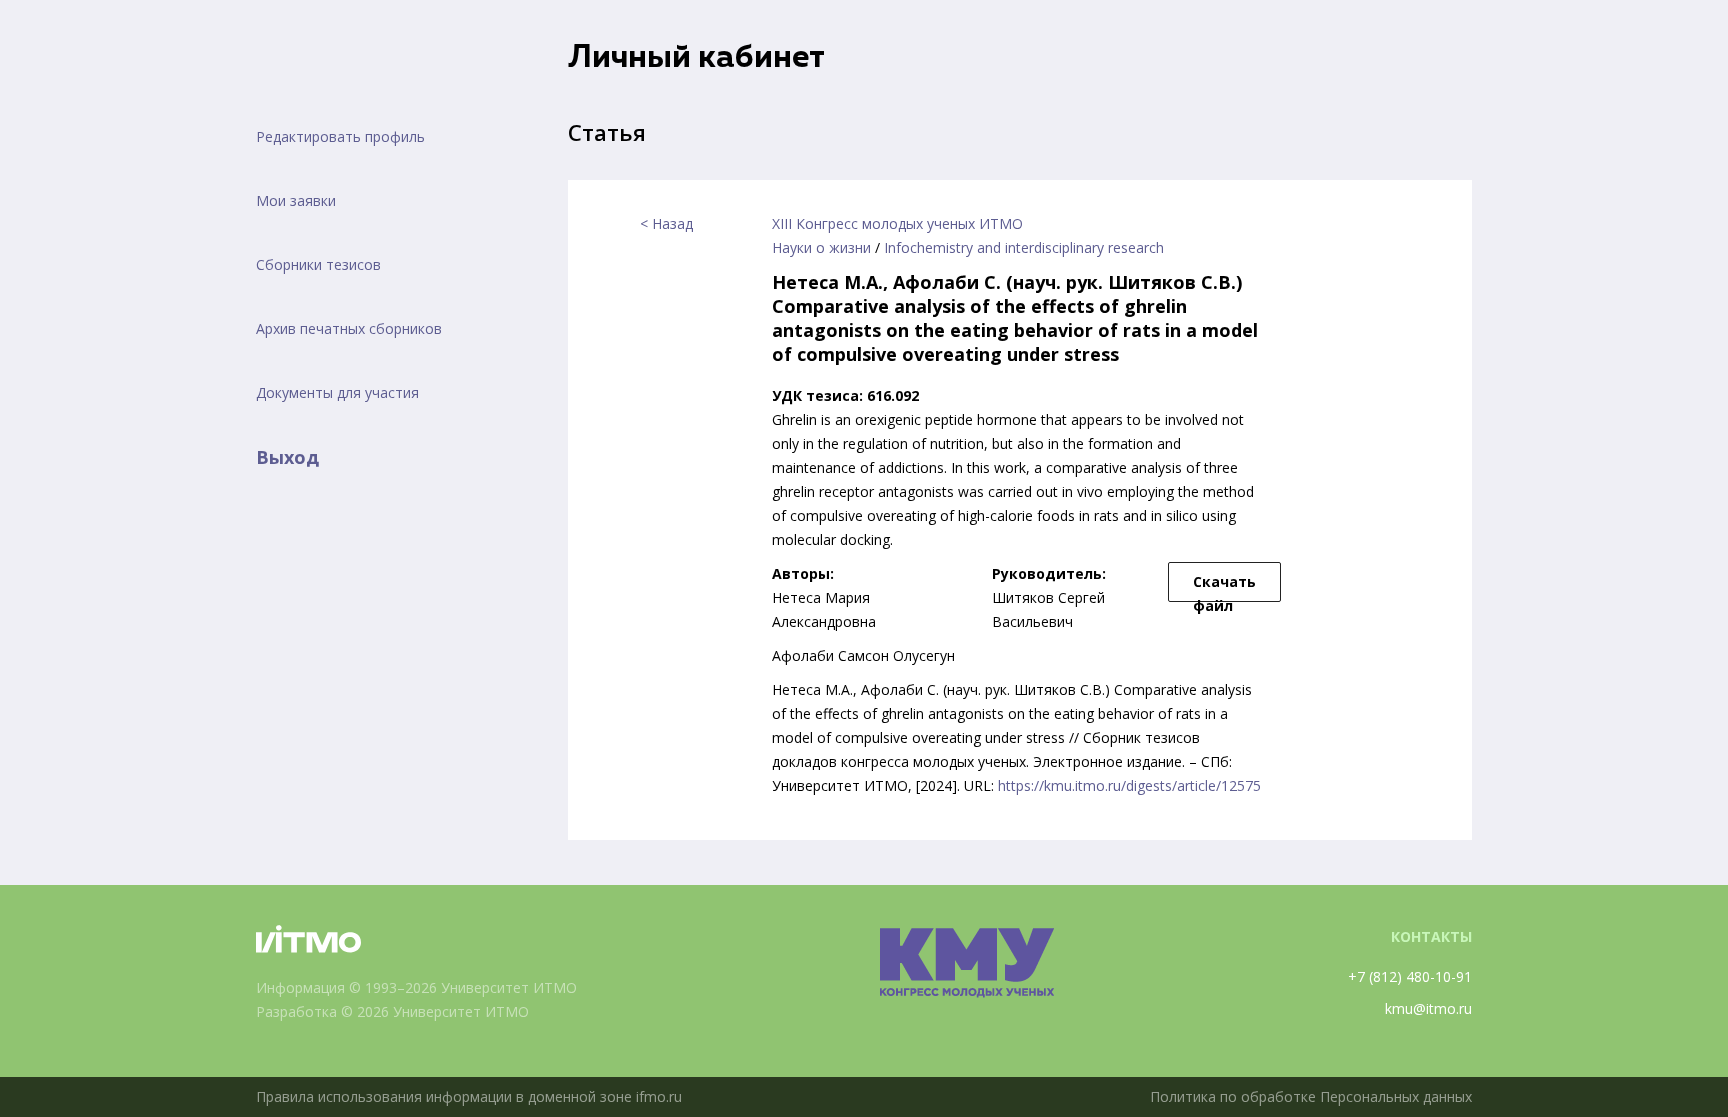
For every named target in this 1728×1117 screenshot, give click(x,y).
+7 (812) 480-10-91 (1410, 976)
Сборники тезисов (318, 264)
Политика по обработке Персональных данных (1311, 1096)
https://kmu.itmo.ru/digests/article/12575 (1129, 785)
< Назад (666, 223)
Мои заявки (296, 200)
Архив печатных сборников (349, 328)
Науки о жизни (821, 247)
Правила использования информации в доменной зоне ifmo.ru (469, 1096)
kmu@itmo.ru (1428, 1008)
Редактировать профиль (340, 136)
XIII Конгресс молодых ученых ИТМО (897, 223)
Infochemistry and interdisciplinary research (1024, 247)
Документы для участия (337, 392)
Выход (287, 457)
